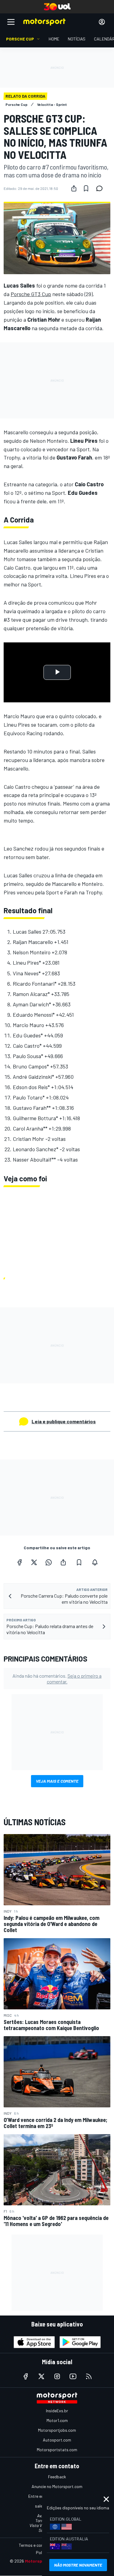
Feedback (57, 2477)
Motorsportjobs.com (57, 2430)
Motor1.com (57, 2420)
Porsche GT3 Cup (31, 294)
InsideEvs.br (57, 2411)
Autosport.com (57, 2440)
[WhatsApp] (49, 1562)
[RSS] (89, 2376)
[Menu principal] (11, 22)
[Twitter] (34, 1562)
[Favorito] (86, 188)
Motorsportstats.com (57, 2450)
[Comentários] (101, 188)
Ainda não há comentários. (57, 1679)
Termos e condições (37, 2545)
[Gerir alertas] (95, 1562)
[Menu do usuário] (102, 22)
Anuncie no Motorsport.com (57, 2486)
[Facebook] (19, 1562)
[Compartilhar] (74, 188)
